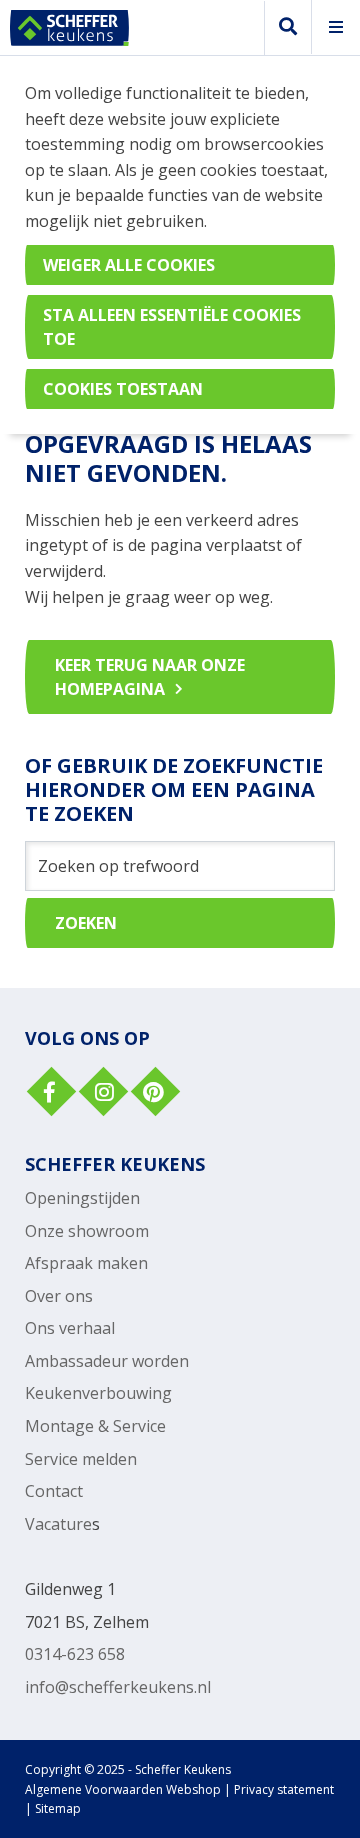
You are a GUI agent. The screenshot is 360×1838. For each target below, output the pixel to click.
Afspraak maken (86, 1263)
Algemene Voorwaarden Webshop (123, 1789)
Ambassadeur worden (107, 1361)
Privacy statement (284, 1789)
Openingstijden (82, 1198)
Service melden (81, 1459)
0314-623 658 (75, 1654)
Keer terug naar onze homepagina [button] (150, 677)
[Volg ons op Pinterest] (153, 1094)
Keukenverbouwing (98, 1393)
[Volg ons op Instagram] (101, 1094)
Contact (54, 1491)
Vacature (58, 1524)
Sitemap (58, 1808)
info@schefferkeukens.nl (118, 1687)
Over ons (59, 1296)
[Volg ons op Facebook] (49, 1094)
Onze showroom (87, 1231)
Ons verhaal (70, 1328)
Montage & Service (95, 1426)
